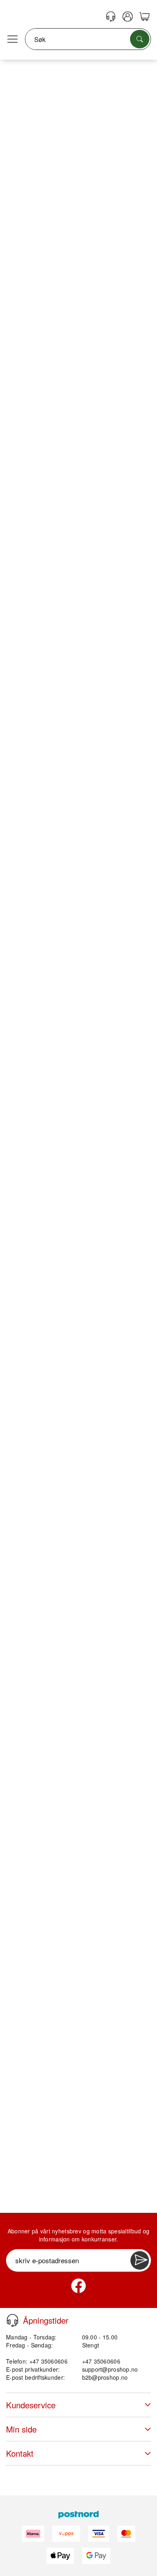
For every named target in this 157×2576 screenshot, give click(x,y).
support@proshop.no (110, 2369)
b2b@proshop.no (105, 2377)
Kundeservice (31, 2405)
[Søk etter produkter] (140, 39)
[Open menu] (12, 40)
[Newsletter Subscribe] (140, 2260)
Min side (21, 2429)
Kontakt (20, 2453)
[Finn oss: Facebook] (78, 2286)
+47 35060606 (101, 2361)
